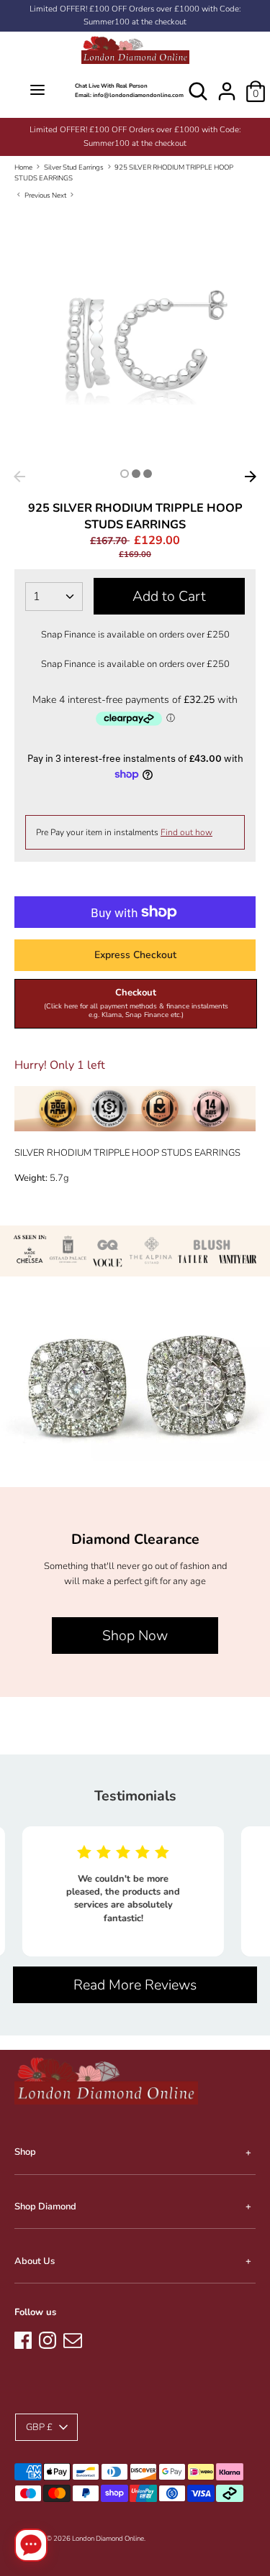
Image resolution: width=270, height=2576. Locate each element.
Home (23, 167)
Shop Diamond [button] (45, 2207)
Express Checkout (135, 955)
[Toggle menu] (37, 91)
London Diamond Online (108, 2538)
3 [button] (148, 474)
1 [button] (125, 474)
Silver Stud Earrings (74, 167)
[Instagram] (48, 2338)
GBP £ (39, 2427)
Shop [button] (25, 2152)
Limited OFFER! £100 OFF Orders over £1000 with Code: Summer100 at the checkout (135, 15)
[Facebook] (23, 2338)
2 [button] (136, 474)
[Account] (227, 84)
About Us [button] (35, 2261)
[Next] (251, 477)
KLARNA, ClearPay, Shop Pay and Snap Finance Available (136, 130)
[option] (136, 130)
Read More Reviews (135, 1985)
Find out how (186, 832)
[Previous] (19, 477)
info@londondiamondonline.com (138, 95)
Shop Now (135, 1636)
